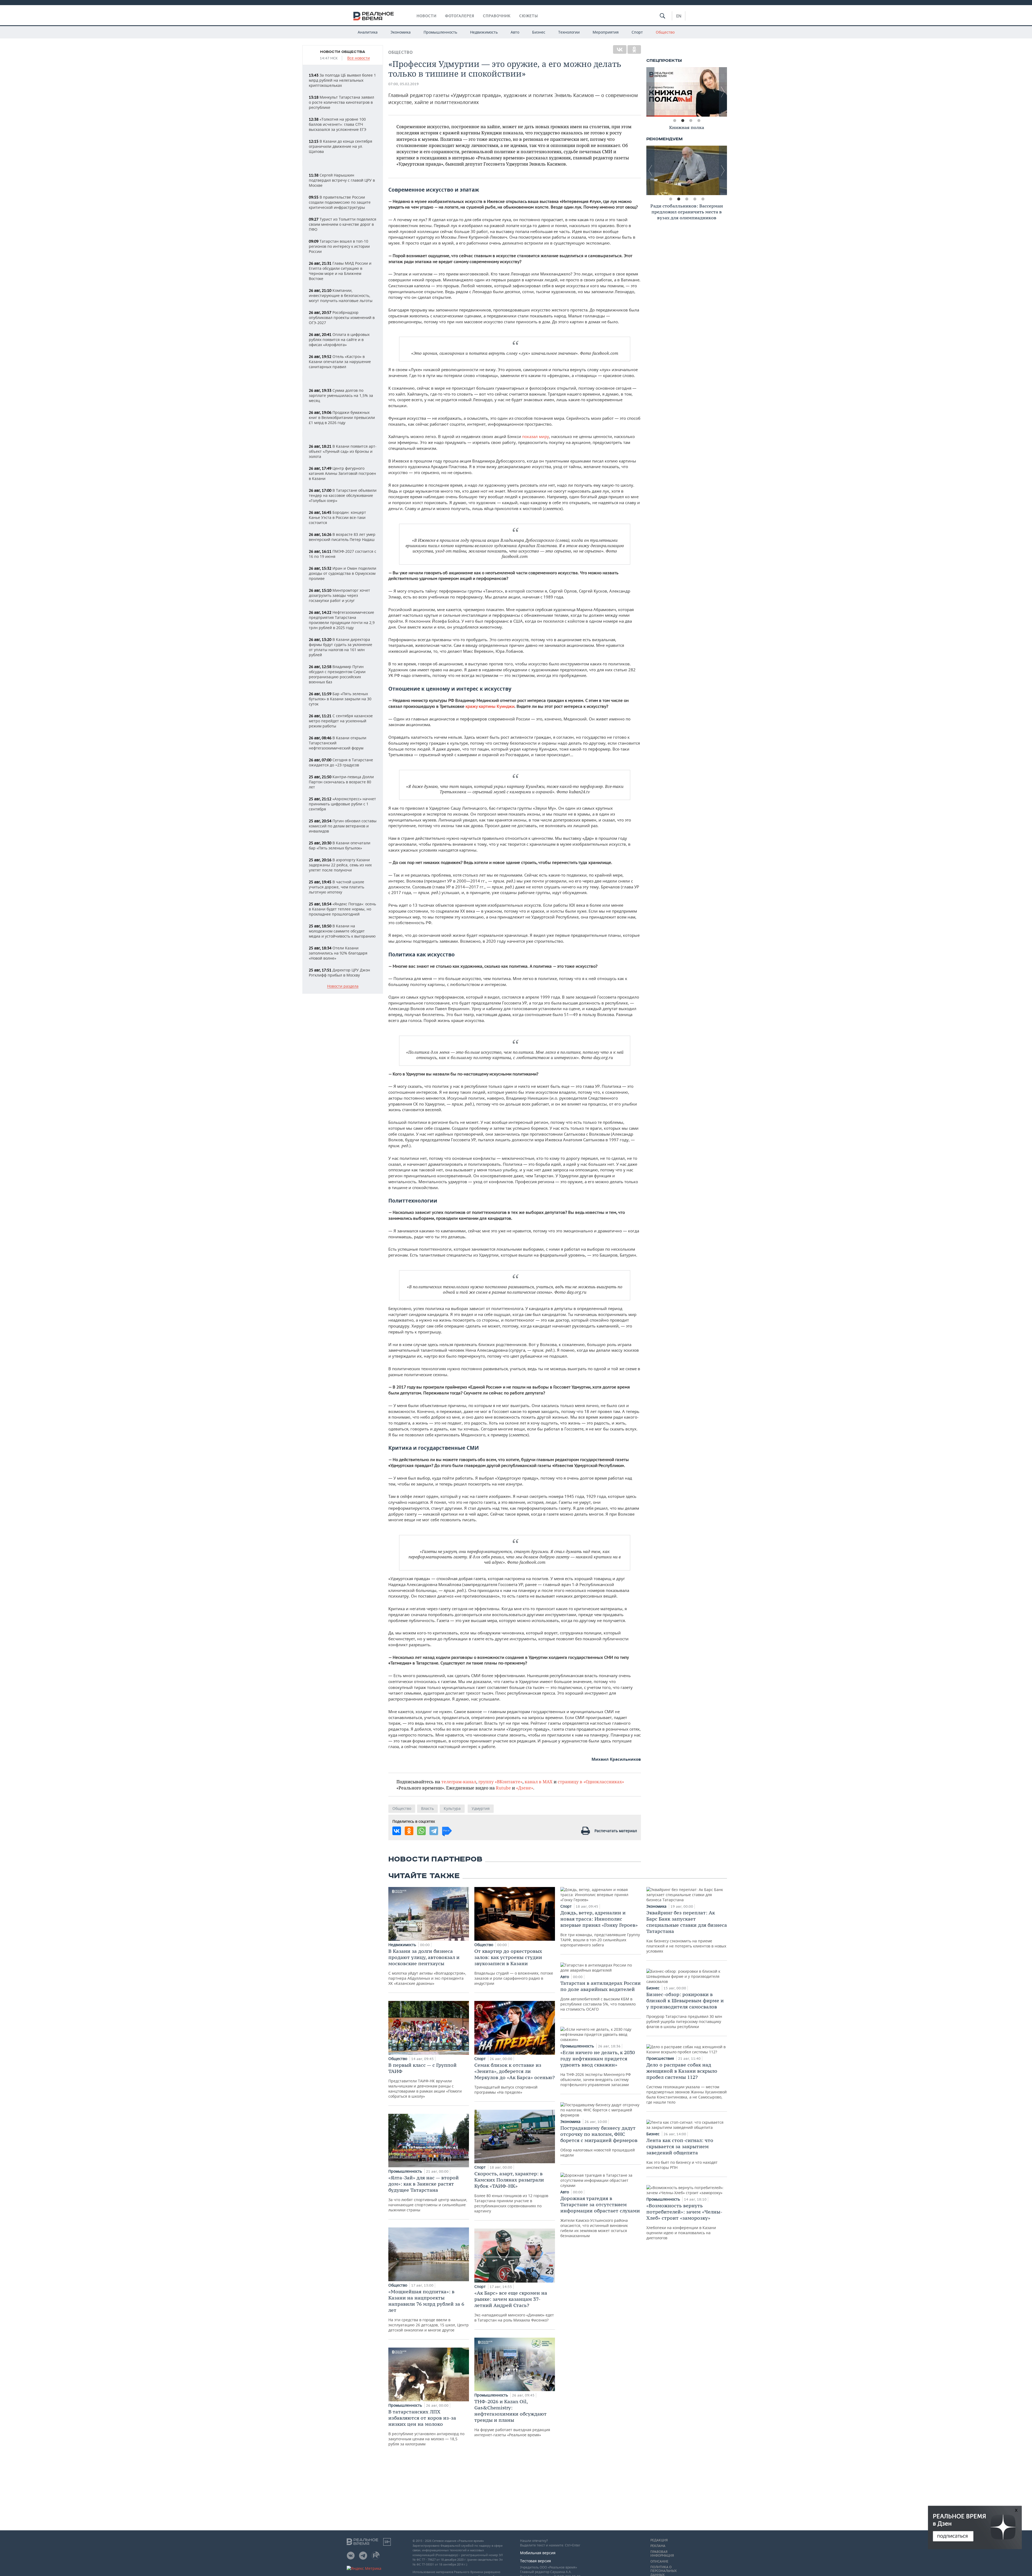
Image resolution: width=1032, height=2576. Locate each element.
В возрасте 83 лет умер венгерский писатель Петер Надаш (342, 537)
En (679, 16)
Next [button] (723, 92)
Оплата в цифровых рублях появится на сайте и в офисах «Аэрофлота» (339, 340)
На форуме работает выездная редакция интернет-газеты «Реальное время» (512, 2418)
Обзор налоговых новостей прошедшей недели (599, 2141)
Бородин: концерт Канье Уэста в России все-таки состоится (337, 517)
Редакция (659, 2540)
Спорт (637, 32)
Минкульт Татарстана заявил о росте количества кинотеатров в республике (341, 102)
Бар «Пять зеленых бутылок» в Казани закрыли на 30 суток (340, 699)
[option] (687, 92)
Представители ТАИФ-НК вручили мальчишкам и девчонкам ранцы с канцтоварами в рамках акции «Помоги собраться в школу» (425, 2080)
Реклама (658, 2546)
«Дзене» (525, 1788)
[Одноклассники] (634, 49)
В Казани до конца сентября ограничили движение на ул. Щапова (341, 146)
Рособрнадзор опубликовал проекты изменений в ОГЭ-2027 (342, 317)
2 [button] (683, 121)
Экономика (401, 32)
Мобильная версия (538, 2553)
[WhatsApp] (421, 1831)
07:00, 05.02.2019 (404, 84)
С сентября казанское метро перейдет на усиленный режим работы (341, 721)
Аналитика (368, 32)
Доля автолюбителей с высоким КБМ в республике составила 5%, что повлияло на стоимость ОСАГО (601, 1996)
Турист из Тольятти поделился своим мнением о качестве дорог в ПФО (343, 224)
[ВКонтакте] (620, 49)
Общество (665, 32)
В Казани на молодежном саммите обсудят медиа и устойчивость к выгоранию (342, 931)
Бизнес (539, 32)
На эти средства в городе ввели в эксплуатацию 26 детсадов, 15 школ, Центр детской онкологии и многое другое (429, 2310)
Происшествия (661, 2058)
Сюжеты (529, 16)
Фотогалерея (460, 16)
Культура (452, 1808)
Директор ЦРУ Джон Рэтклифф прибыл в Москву (339, 973)
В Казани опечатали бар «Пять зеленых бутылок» (340, 845)
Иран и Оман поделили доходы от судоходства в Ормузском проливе (343, 573)
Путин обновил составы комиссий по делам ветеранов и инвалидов (343, 826)
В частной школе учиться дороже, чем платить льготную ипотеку (336, 887)
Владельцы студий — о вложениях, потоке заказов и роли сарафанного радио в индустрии (514, 1967)
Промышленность (440, 32)
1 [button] (675, 121)
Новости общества (343, 52)
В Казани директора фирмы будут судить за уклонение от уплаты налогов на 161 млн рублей (341, 647)
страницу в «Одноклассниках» (591, 1782)
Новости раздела (343, 986)
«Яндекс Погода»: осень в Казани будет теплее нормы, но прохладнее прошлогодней (342, 909)
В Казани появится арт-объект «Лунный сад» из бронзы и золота (343, 451)
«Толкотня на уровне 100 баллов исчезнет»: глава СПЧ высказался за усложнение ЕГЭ (338, 124)
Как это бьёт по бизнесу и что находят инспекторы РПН (682, 2154)
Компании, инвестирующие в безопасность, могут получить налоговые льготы (341, 295)
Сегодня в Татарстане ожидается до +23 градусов (341, 762)
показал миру (536, 436)
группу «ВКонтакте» (500, 1782)
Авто (515, 32)
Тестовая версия (535, 2561)
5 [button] (703, 199)
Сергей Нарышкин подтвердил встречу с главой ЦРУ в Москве (342, 180)
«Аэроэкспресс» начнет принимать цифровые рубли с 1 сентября (342, 804)
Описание (659, 2561)
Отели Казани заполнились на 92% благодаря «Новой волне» (338, 953)
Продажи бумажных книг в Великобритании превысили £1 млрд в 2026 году (342, 417)
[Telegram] (434, 1831)
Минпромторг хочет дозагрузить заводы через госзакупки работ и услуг (339, 595)
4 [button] (699, 121)
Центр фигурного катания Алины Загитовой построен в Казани (342, 473)
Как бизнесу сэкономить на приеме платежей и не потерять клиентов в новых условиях (687, 1932)
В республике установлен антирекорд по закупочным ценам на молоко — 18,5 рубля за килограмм (426, 2428)
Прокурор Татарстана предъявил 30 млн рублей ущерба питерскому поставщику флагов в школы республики (685, 2010)
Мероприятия (606, 32)
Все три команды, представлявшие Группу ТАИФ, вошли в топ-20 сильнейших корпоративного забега (600, 1929)
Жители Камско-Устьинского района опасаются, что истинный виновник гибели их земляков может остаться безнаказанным (600, 2217)
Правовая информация (662, 2554)
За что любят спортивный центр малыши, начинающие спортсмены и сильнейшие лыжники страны (428, 2193)
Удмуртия (481, 1808)
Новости (427, 16)
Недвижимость (484, 32)
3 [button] (691, 121)
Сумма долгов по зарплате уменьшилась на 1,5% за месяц (341, 395)
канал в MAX (539, 1782)
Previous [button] (650, 92)
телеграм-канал (459, 1782)
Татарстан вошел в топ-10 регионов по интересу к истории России (339, 246)
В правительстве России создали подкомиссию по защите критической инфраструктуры (340, 202)
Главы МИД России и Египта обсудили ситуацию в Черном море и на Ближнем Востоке (340, 271)
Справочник (497, 16)
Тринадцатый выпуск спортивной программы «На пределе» (515, 2078)
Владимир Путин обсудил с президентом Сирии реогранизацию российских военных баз (337, 674)
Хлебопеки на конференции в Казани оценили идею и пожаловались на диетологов (684, 2221)
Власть (427, 1808)
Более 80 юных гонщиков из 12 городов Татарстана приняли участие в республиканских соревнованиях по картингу (511, 2192)
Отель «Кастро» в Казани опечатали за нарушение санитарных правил (340, 362)
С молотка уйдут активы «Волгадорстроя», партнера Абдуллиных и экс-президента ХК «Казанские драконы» (427, 1967)
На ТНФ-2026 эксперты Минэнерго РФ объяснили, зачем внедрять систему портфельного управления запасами (598, 2068)
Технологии (569, 32)
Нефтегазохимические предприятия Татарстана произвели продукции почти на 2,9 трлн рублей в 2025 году (342, 620)
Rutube (503, 1788)
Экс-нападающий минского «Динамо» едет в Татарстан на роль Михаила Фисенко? (514, 2306)
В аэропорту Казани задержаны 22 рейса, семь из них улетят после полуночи (340, 865)
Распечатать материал (616, 1831)
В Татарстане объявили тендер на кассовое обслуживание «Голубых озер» (343, 495)
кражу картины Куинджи (490, 706)
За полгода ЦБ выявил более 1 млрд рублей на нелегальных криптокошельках (342, 80)
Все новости (359, 58)
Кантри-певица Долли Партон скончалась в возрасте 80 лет (341, 782)
